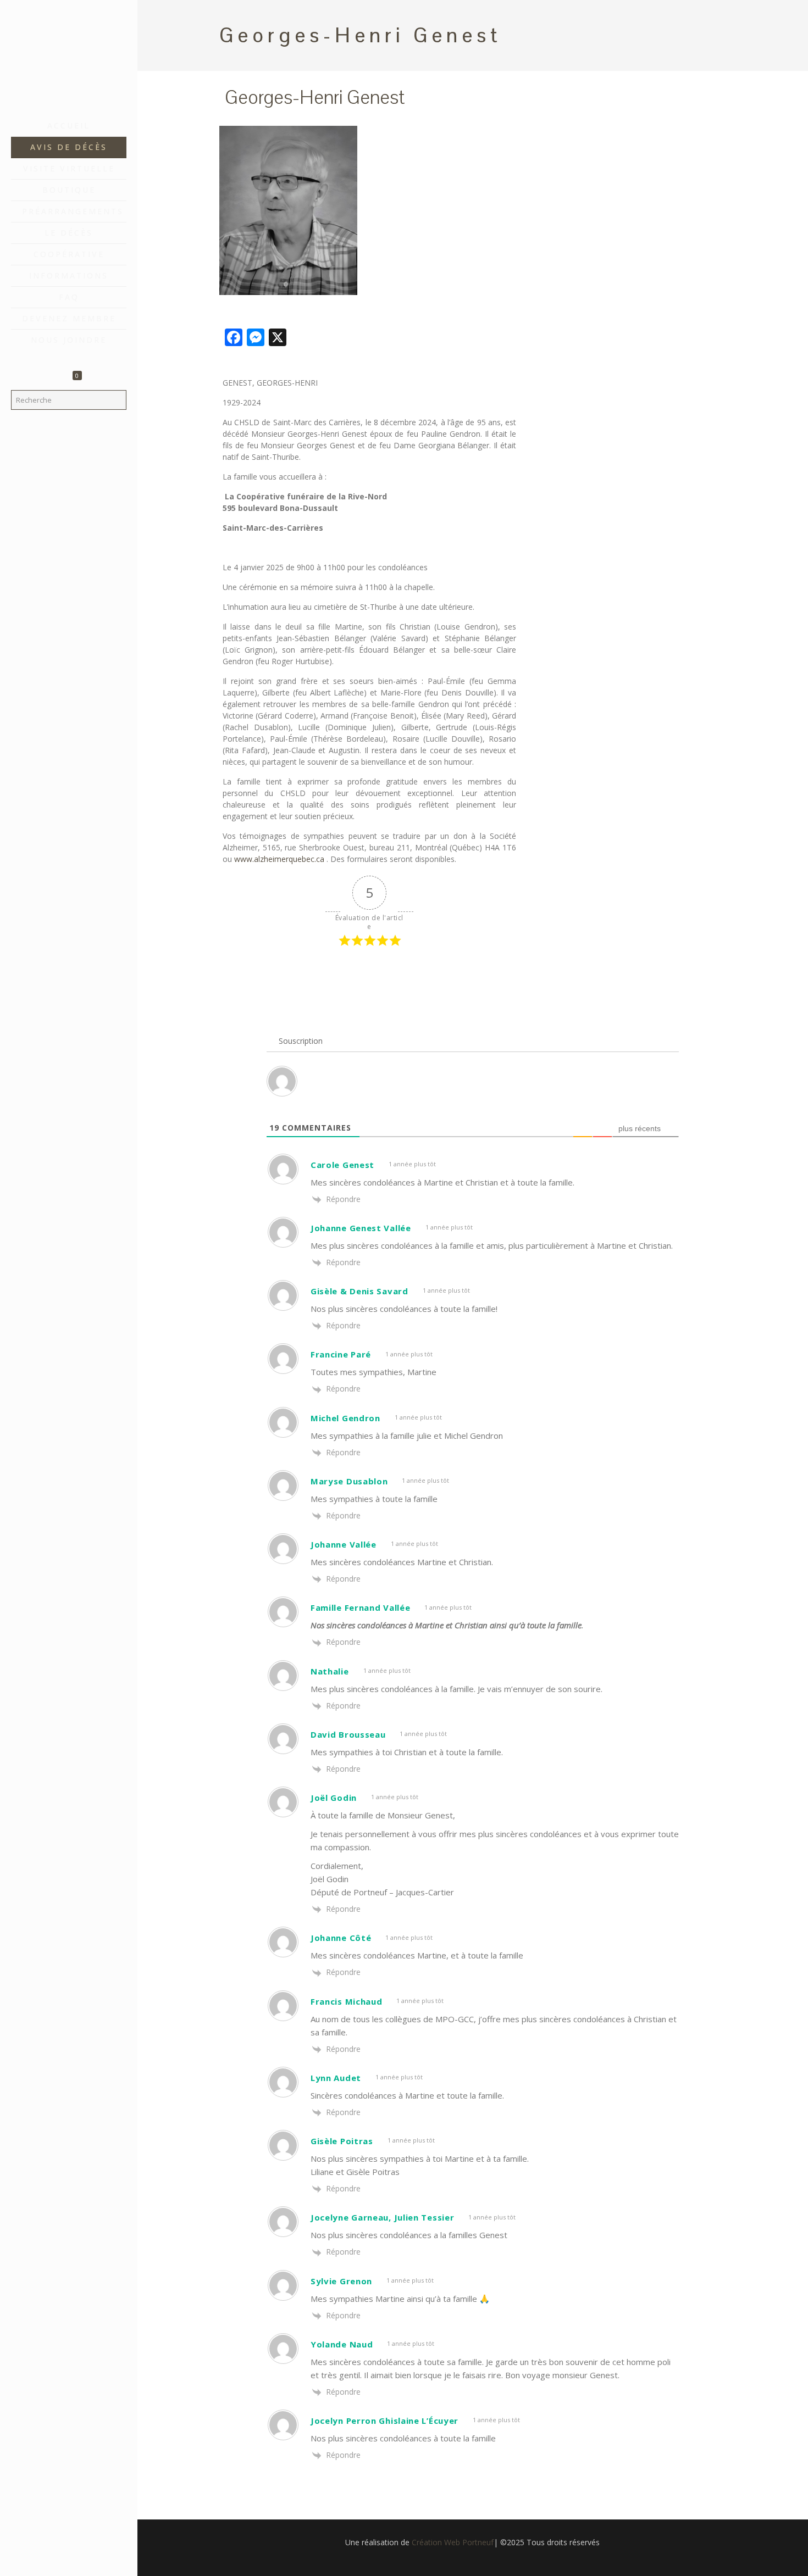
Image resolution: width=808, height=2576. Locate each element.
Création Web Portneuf (453, 2542)
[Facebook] (69, 2561)
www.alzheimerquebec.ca (279, 859)
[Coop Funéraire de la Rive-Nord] (69, 58)
